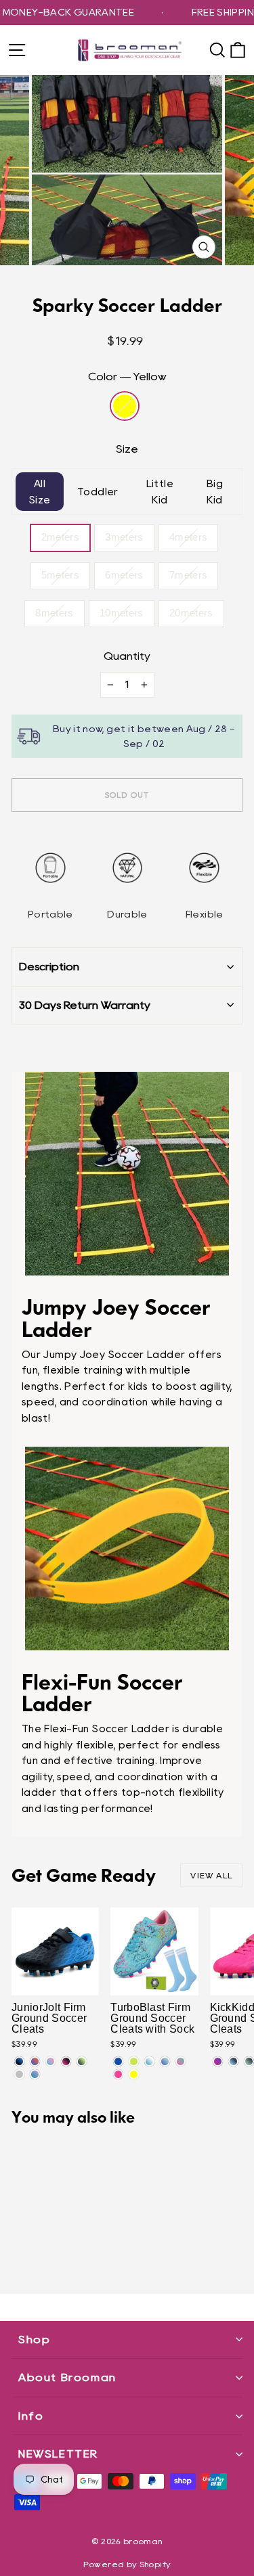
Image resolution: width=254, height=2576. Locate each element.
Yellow (125, 406)
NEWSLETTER (58, 2454)
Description (49, 967)
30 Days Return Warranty (85, 1005)
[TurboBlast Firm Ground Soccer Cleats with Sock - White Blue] (149, 2061)
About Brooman (67, 2377)
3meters (124, 537)
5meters (61, 575)
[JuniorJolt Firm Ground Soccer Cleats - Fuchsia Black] (66, 2061)
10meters (122, 613)
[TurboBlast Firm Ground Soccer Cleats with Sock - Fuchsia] (118, 2074)
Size (127, 449)
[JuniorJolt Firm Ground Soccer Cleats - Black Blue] (19, 2061)
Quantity (127, 656)
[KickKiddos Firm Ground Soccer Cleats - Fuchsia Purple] (218, 2061)
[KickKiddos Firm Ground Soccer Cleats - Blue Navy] (233, 2061)
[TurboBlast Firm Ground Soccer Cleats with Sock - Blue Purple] (165, 2061)
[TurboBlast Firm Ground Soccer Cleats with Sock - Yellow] (134, 2074)
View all (211, 1875)
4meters (189, 537)
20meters (191, 613)
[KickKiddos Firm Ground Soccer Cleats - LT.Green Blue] (249, 2061)
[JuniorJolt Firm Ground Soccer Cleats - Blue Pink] (50, 2061)
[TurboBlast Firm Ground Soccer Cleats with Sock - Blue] (118, 2061)
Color (127, 377)
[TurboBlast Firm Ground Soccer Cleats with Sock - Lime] (134, 2061)
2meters (61, 537)
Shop (34, 2340)
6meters (124, 575)
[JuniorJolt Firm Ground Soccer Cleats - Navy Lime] (82, 2061)
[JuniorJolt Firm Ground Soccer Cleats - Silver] (19, 2074)
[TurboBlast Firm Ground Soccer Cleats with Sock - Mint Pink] (181, 2061)
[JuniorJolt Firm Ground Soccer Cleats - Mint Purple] (35, 2074)
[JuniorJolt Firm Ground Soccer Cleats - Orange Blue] (35, 2061)
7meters (189, 575)
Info (31, 2416)
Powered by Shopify (127, 2564)
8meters (55, 613)
